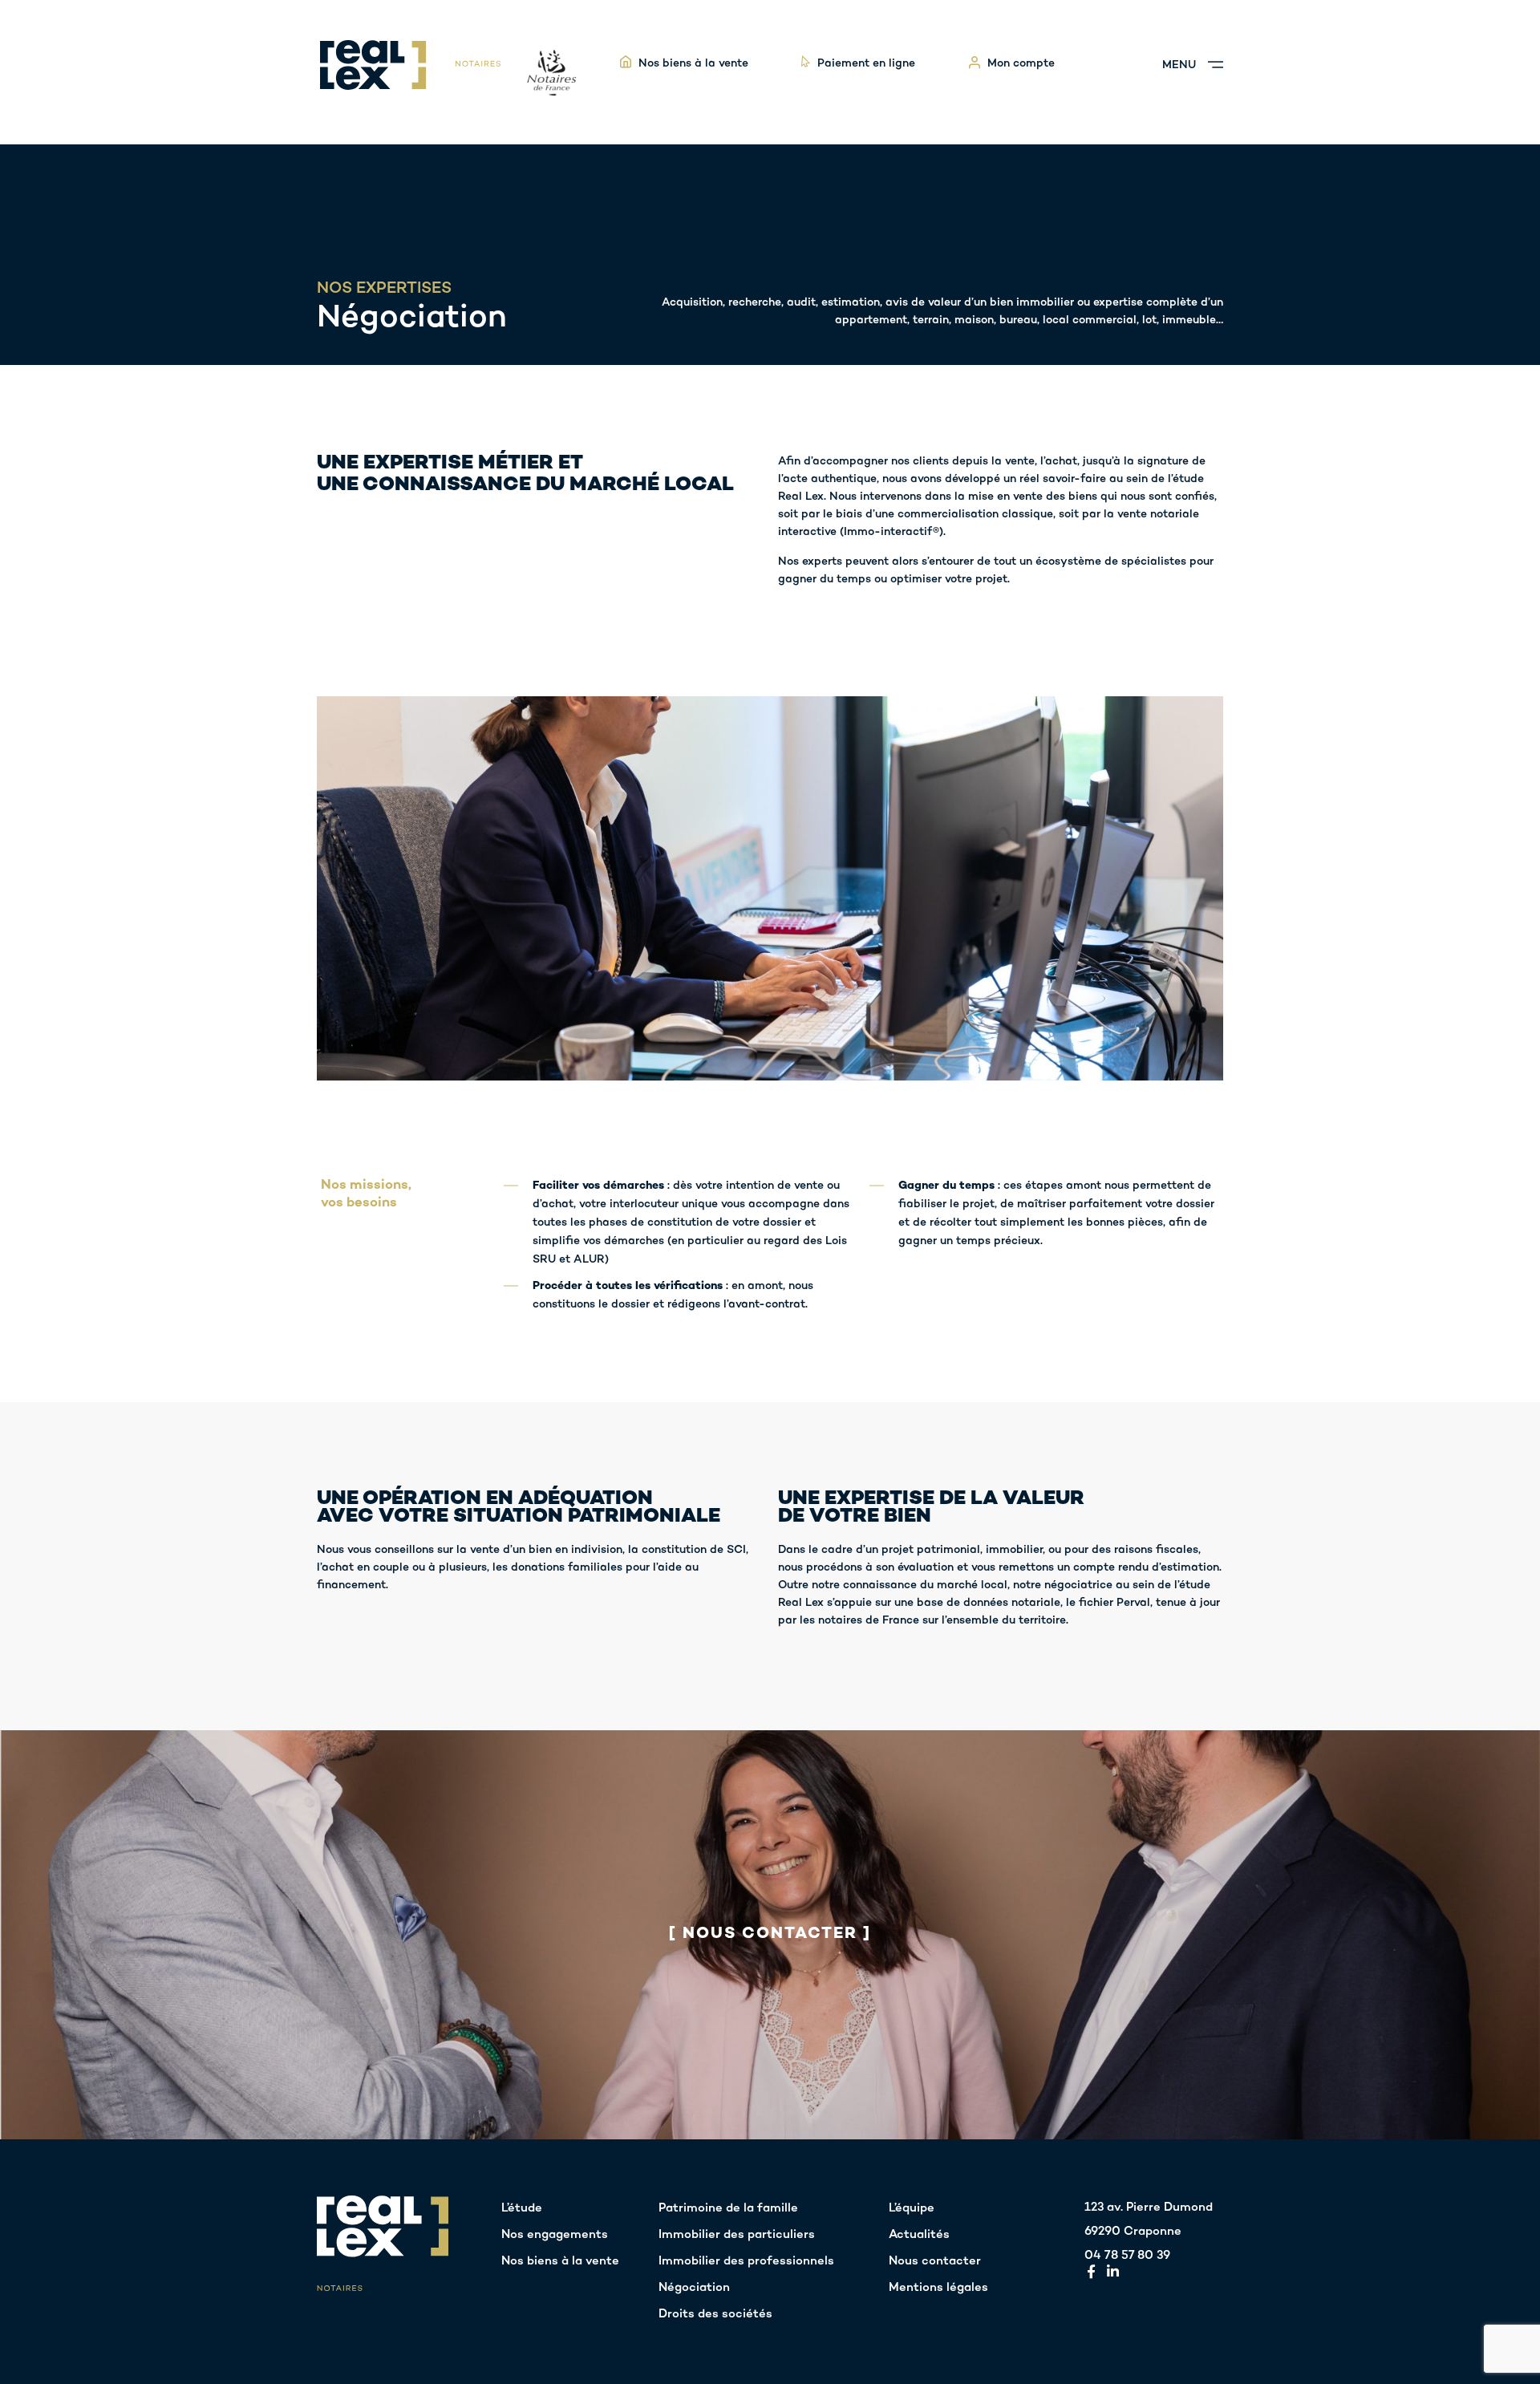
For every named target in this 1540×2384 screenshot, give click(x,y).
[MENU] (1216, 65)
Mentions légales (938, 2288)
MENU (1179, 65)
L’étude (522, 2208)
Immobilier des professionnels (746, 2261)
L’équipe (912, 2208)
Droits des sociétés (715, 2314)
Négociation (694, 2288)
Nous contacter (935, 2261)
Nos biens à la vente (560, 2261)
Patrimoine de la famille (728, 2208)
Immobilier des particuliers (737, 2235)
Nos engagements (555, 2235)
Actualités (919, 2235)
